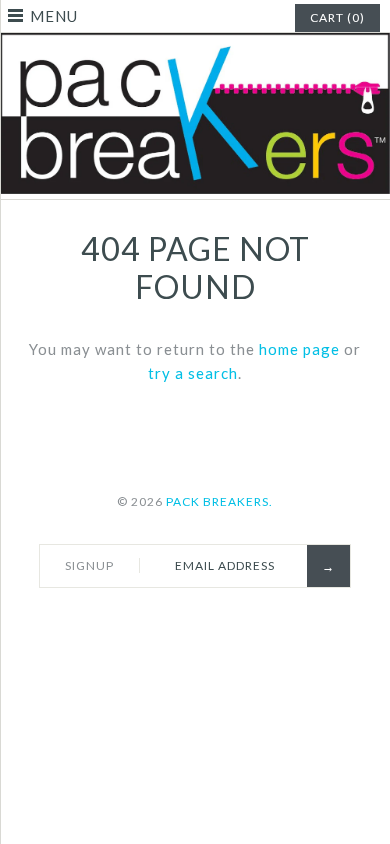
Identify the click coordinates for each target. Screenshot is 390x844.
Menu (54, 16)
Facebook (119, 622)
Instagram (260, 622)
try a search (193, 373)
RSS (213, 622)
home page (299, 349)
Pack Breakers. (219, 501)
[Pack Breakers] (195, 45)
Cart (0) (337, 17)
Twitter (166, 622)
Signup (89, 565)
